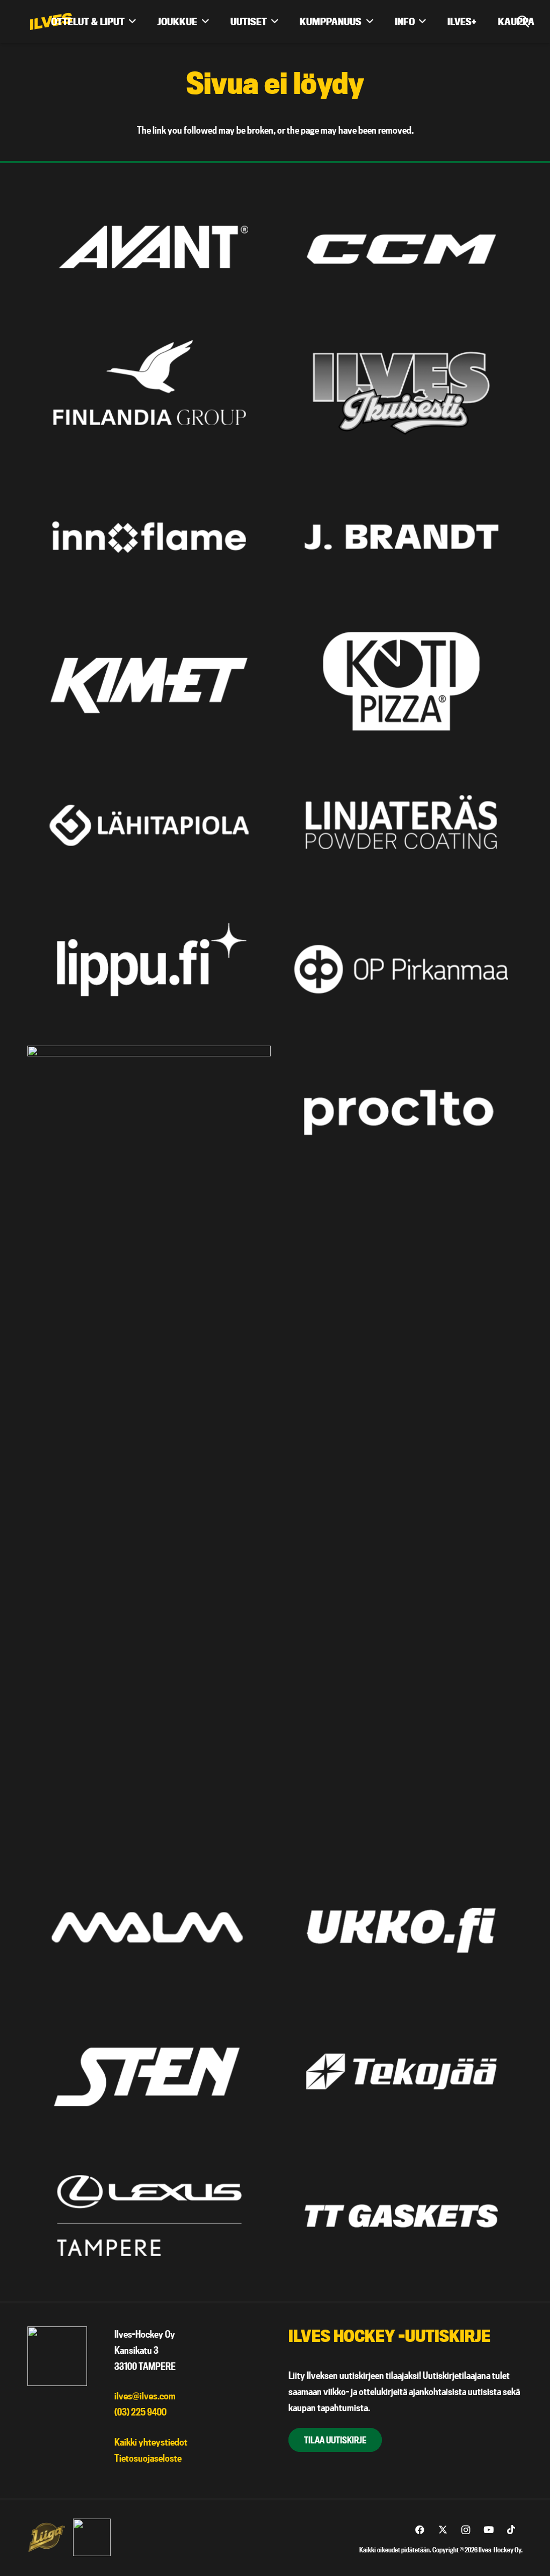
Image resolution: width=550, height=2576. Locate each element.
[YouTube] (489, 2530)
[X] (443, 2530)
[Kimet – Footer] (149, 681)
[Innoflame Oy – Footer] (149, 537)
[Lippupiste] (149, 969)
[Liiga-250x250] (46, 2537)
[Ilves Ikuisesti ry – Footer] (401, 393)
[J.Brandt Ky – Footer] (401, 537)
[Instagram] (465, 2530)
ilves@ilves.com (145, 2396)
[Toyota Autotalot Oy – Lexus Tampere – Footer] (149, 2216)
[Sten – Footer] (149, 2071)
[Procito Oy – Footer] (401, 1113)
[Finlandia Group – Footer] (149, 393)
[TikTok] (511, 2530)
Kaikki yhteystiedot (151, 2442)
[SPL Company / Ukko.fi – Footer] (401, 1927)
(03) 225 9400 (140, 2412)
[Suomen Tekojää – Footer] (401, 2071)
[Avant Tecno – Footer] (149, 249)
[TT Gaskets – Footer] (401, 2216)
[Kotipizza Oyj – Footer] (401, 681)
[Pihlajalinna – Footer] (149, 1448)
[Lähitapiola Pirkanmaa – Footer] (149, 825)
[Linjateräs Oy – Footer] (401, 825)
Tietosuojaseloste (148, 2458)
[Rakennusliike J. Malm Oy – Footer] (149, 1927)
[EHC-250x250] (92, 2537)
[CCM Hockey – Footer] (401, 249)
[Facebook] (420, 2530)
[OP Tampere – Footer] (401, 969)
